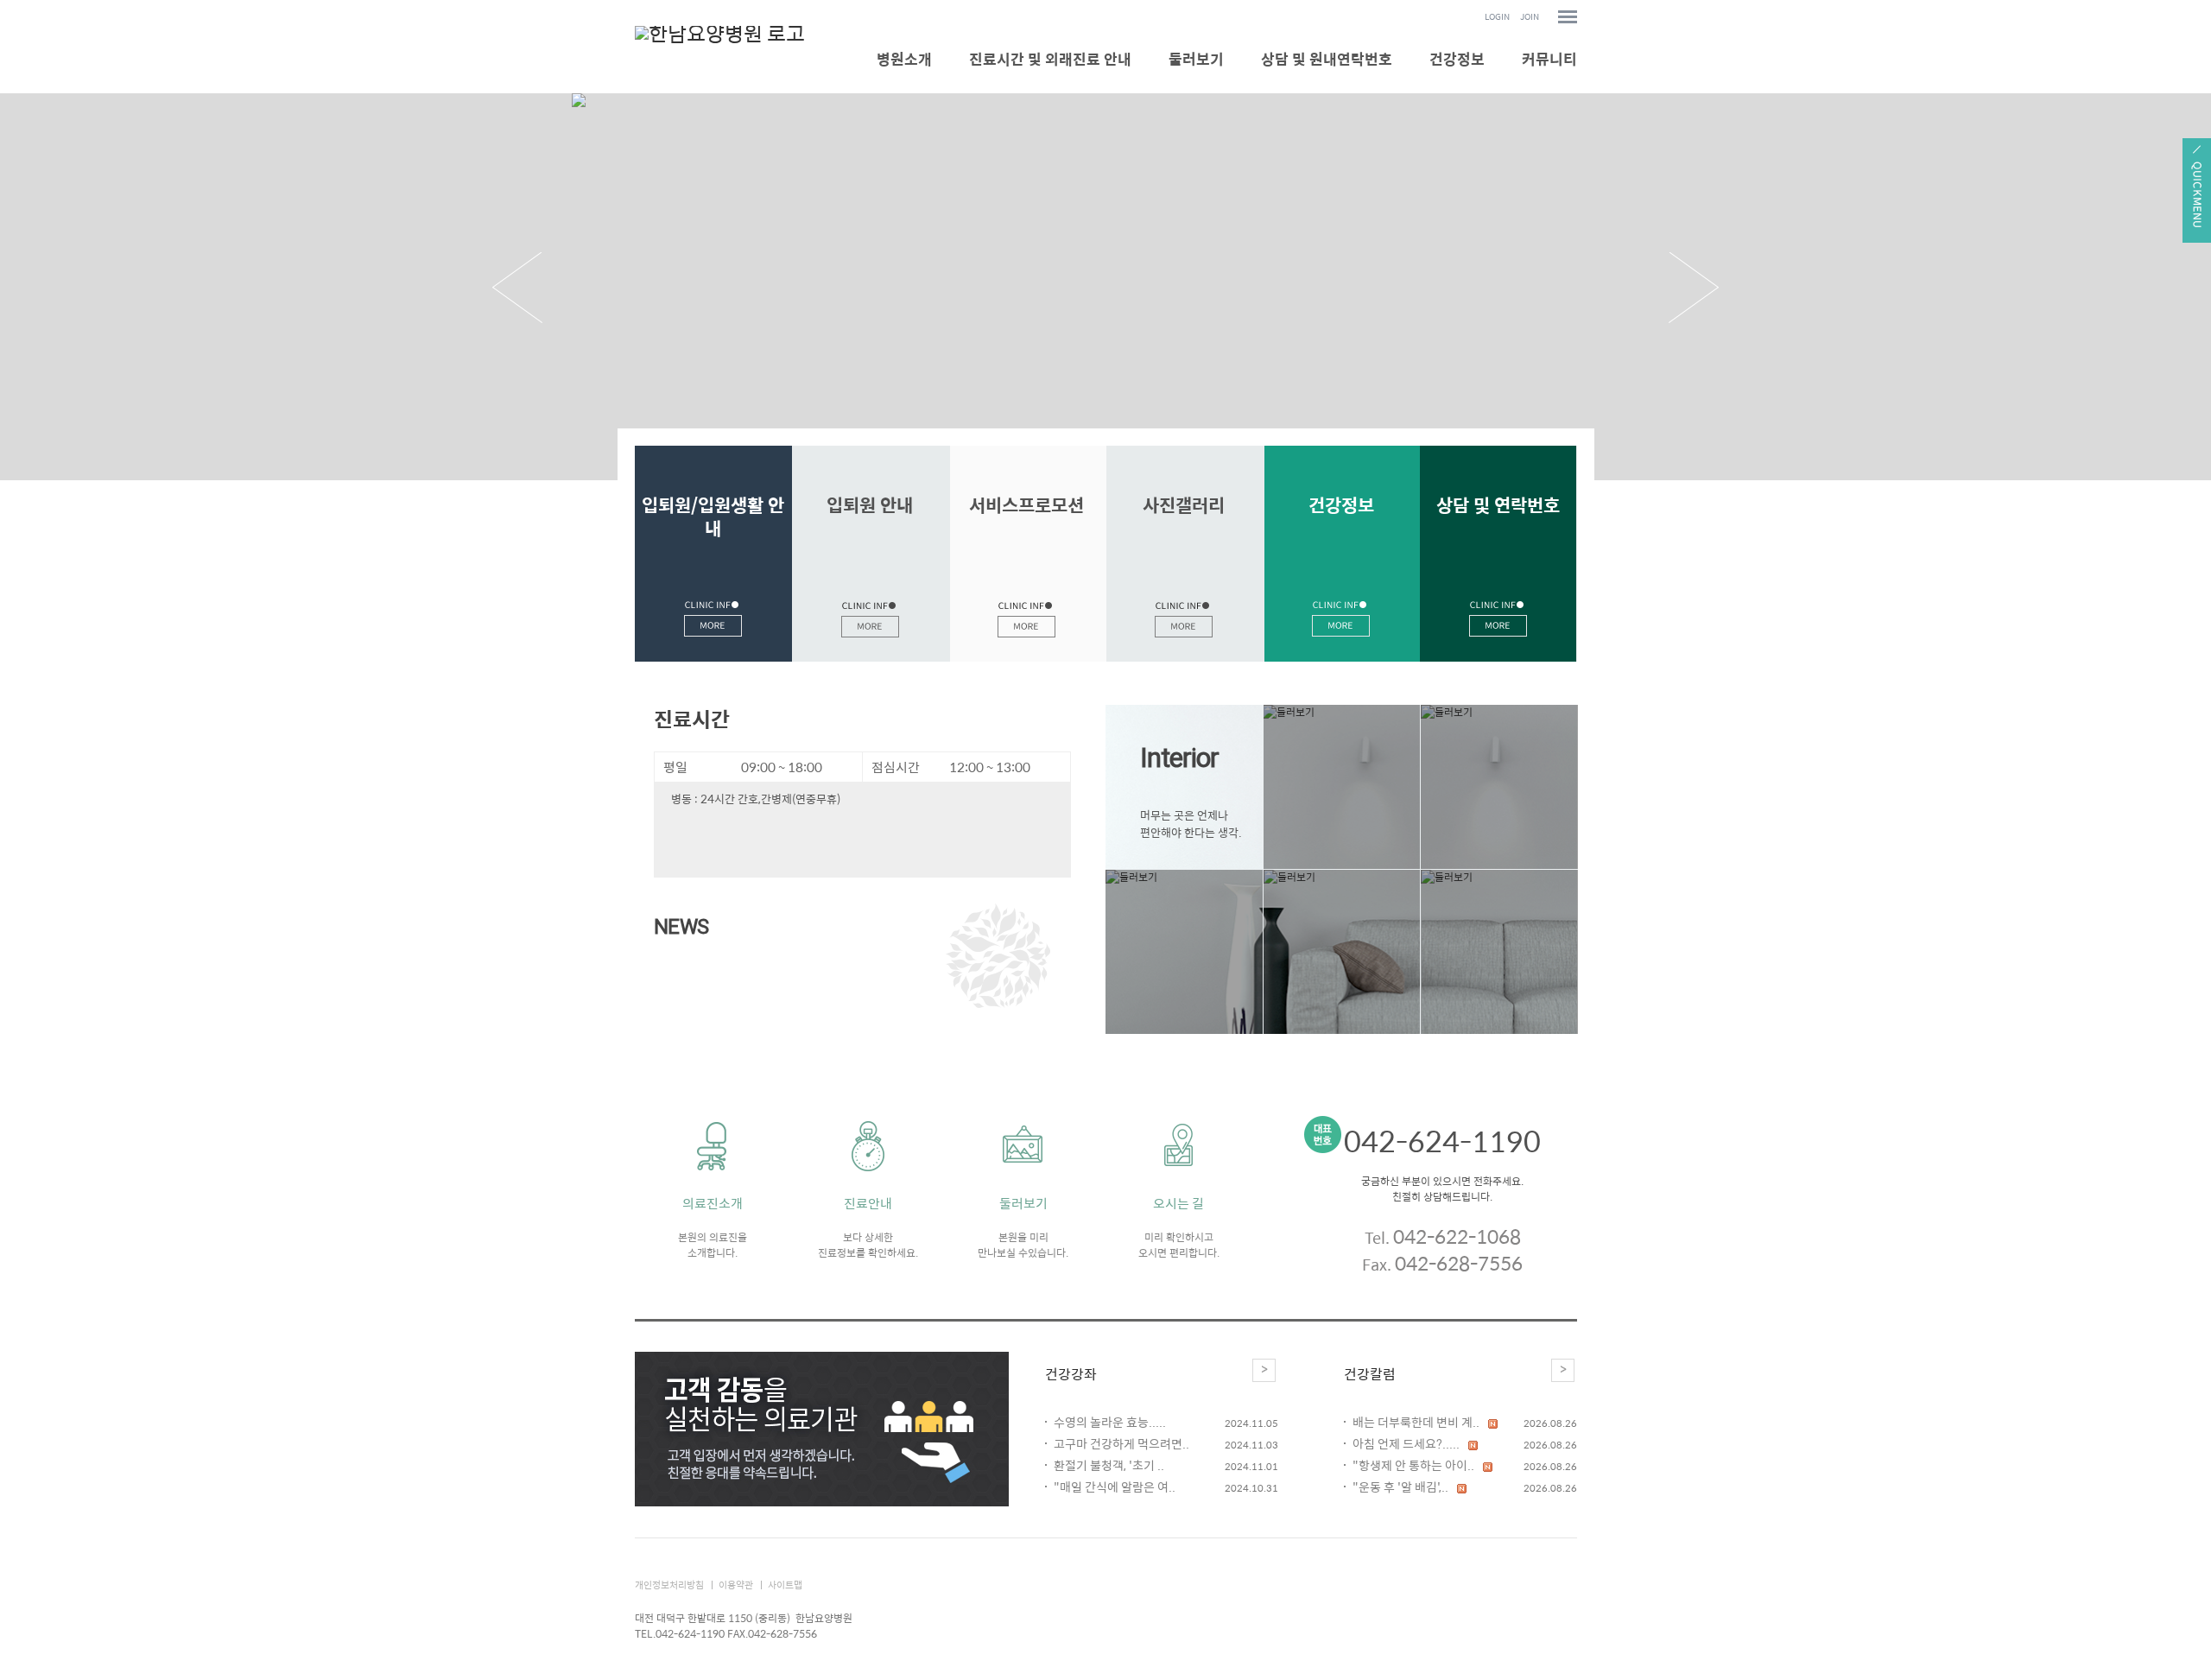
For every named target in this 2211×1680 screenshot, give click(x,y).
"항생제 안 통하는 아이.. (1413, 1465)
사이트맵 (785, 1585)
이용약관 (736, 1585)
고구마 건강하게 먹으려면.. (1121, 1444)
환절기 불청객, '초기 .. (1109, 1465)
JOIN (1530, 17)
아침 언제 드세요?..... (1406, 1444)
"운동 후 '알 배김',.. (1400, 1487)
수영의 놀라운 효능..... (1110, 1422)
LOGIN (1497, 17)
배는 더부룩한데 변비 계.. (1416, 1422)
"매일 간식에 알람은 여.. (1115, 1487)
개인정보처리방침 (669, 1585)
